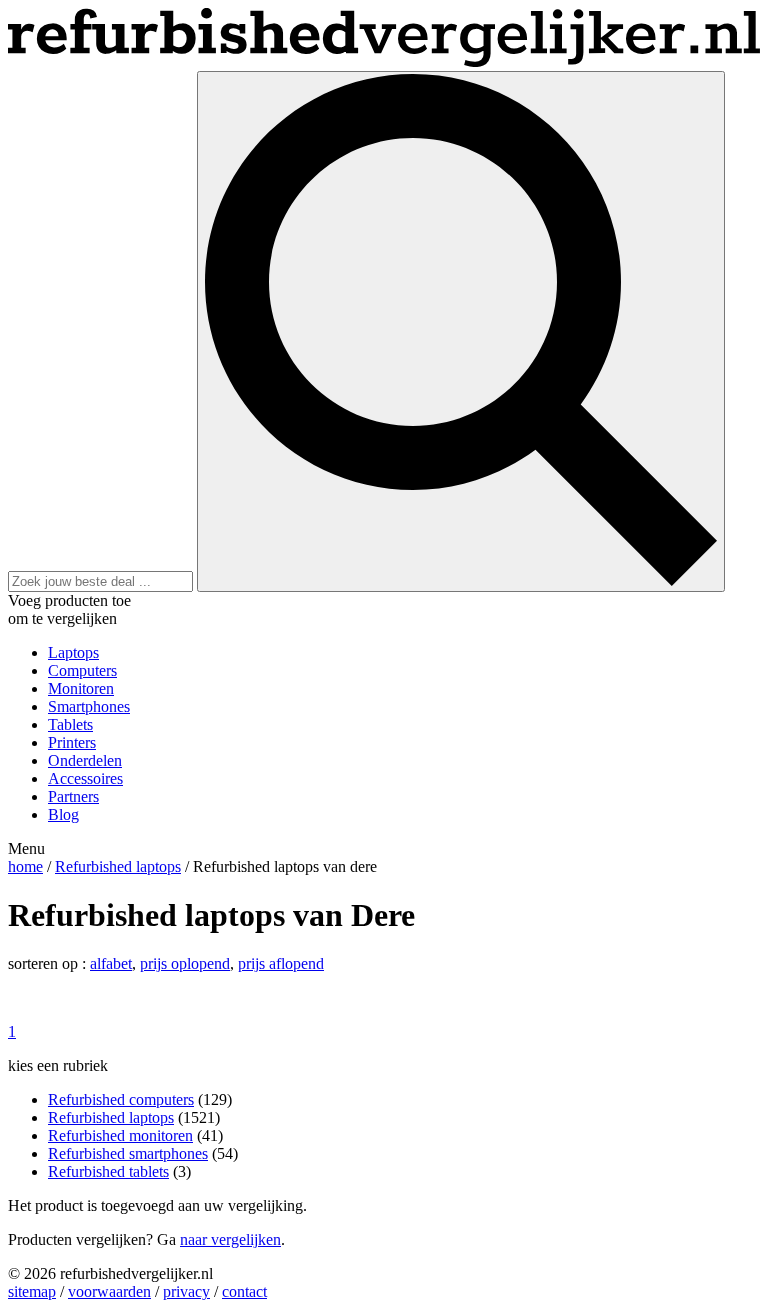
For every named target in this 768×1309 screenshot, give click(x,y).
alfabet (111, 963)
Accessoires (85, 778)
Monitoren (81, 688)
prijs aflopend (281, 963)
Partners (73, 796)
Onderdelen (85, 760)
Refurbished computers (121, 1099)
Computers (82, 670)
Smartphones (89, 706)
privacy (186, 1291)
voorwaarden (109, 1291)
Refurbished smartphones (128, 1153)
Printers (72, 742)
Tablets (70, 724)
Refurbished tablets (108, 1171)
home (25, 866)
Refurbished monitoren (120, 1135)
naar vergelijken (230, 1239)
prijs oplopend (185, 963)
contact (244, 1291)
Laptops (73, 652)
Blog (63, 814)
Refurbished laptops (118, 866)
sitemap (32, 1291)
